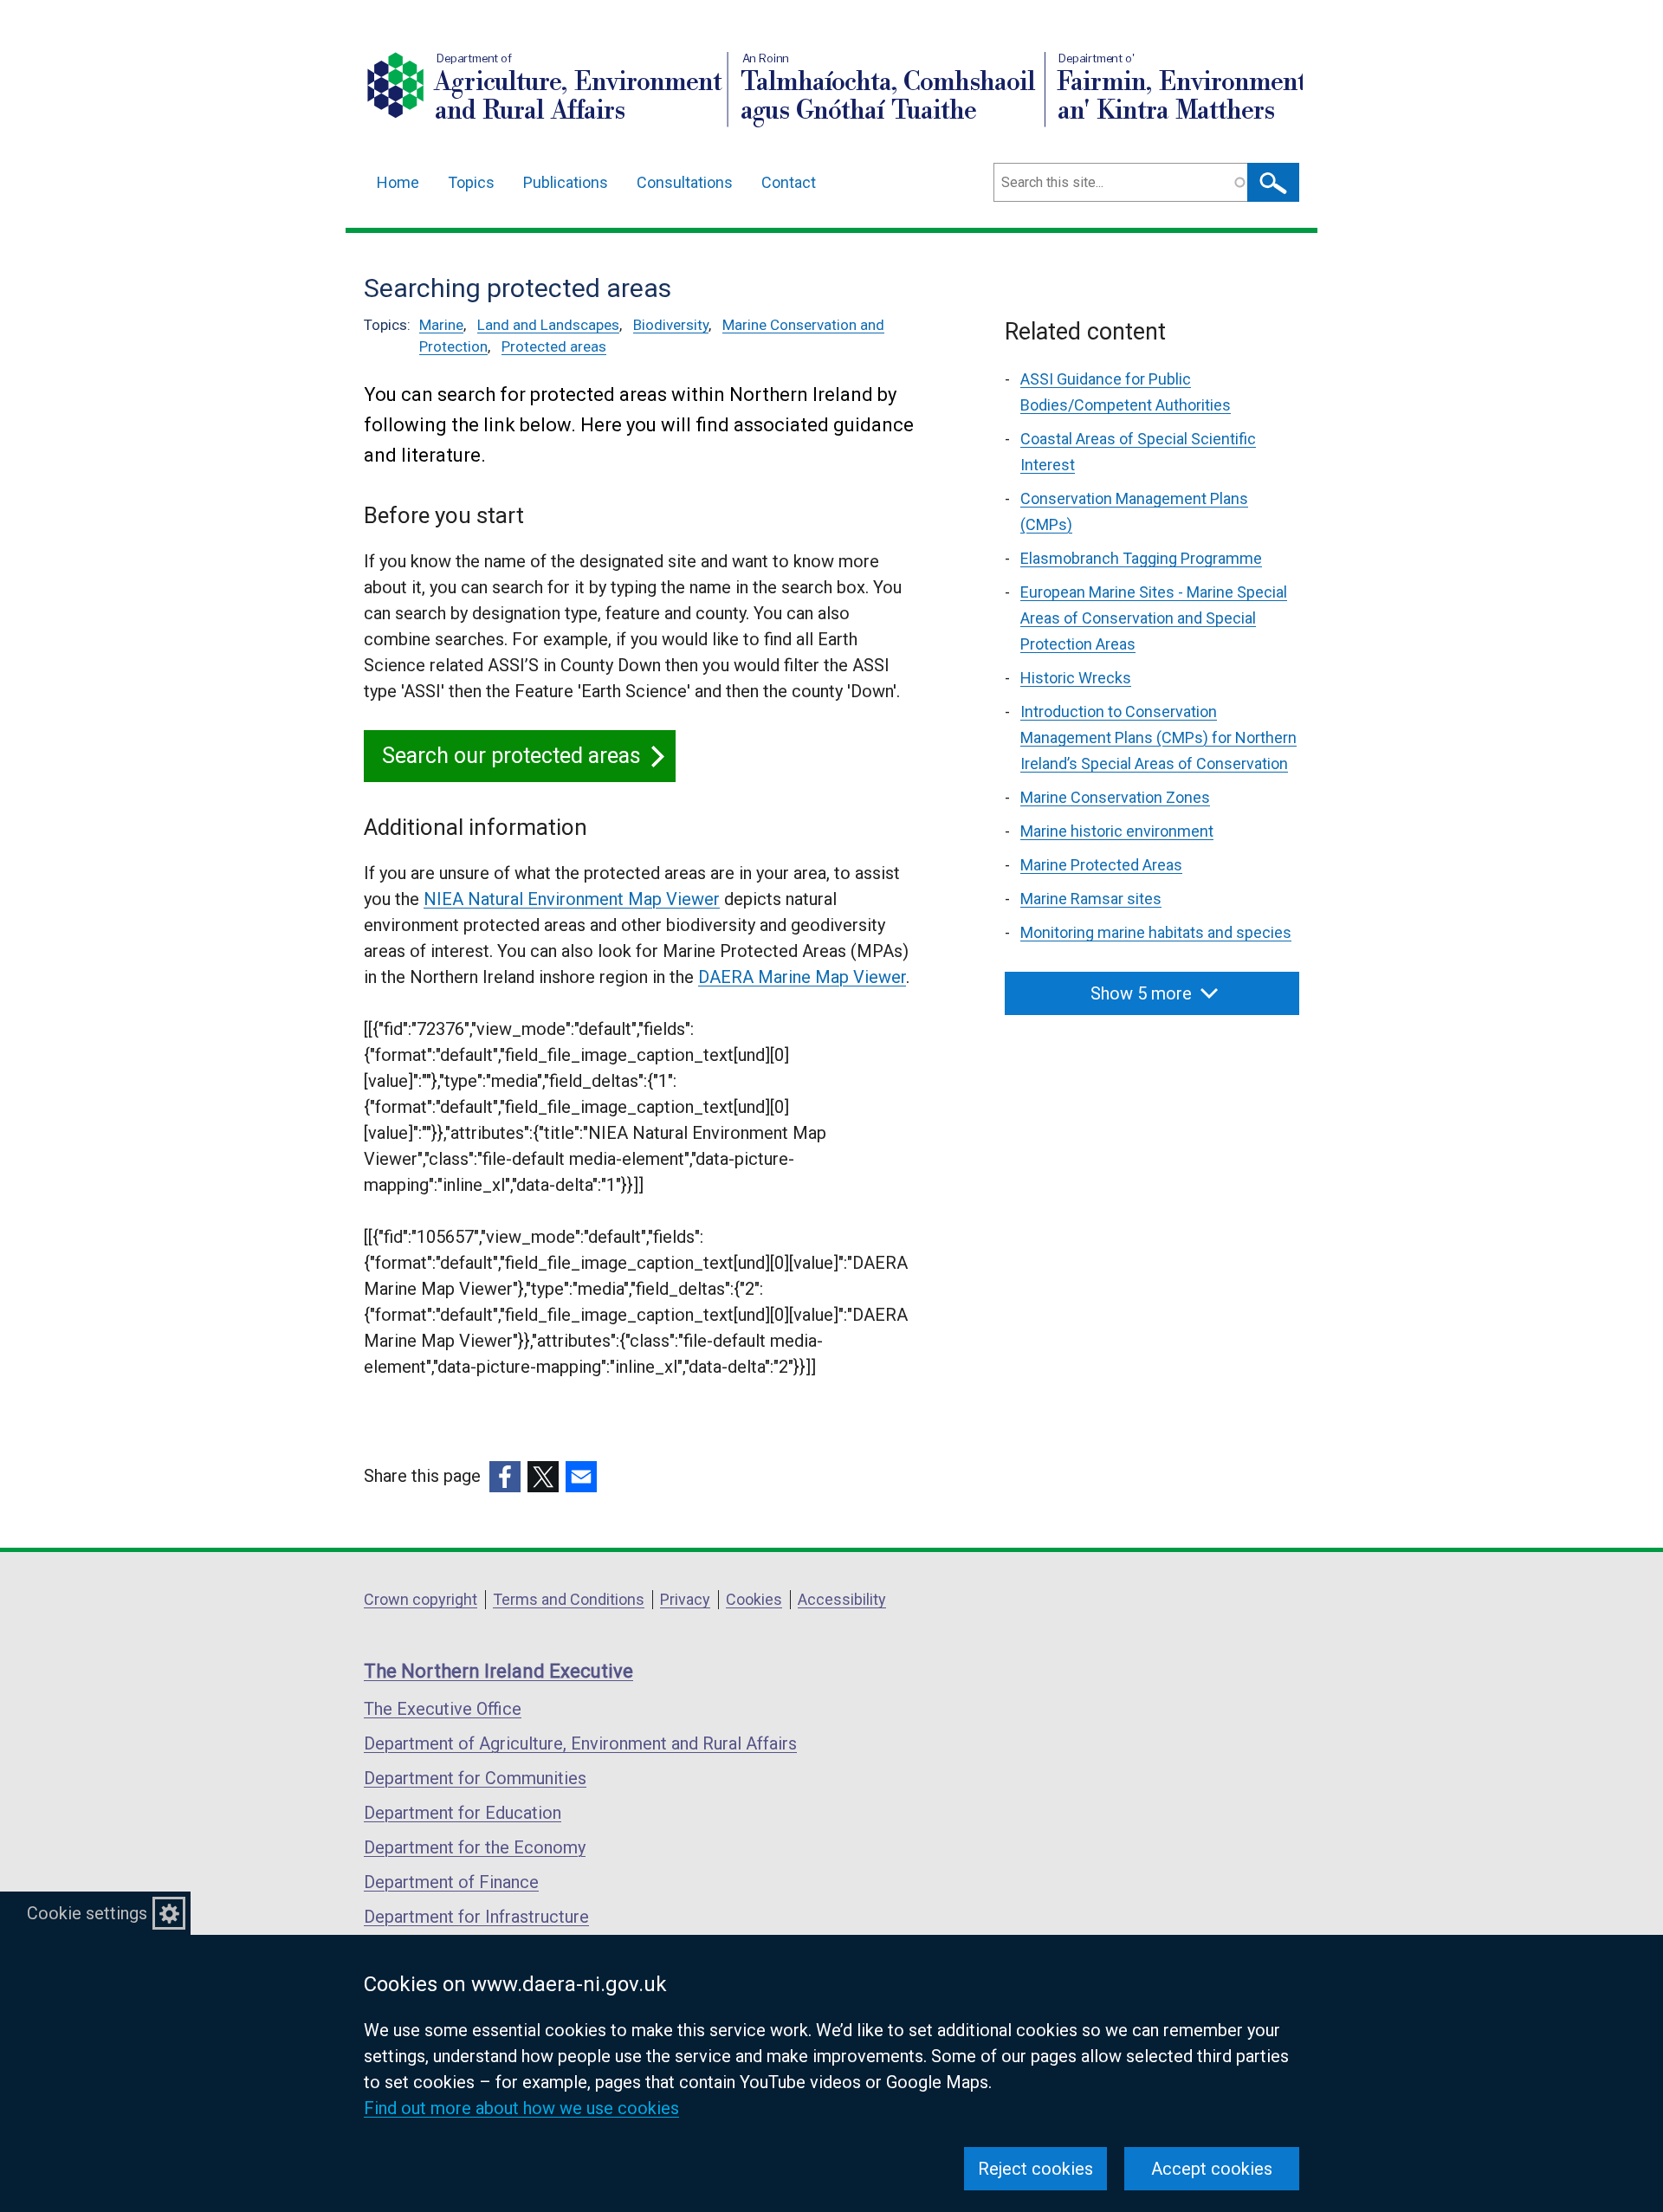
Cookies (754, 1599)
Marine (441, 325)
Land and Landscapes (548, 325)
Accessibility (842, 1599)
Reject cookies (1035, 2169)
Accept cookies (1212, 2169)
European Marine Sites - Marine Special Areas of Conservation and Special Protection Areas (1154, 618)
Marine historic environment (1117, 831)
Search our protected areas (511, 756)
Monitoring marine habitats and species (1156, 932)
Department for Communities (475, 1778)
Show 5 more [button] (1141, 993)
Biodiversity (671, 325)
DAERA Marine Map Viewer (802, 977)
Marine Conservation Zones (1115, 797)
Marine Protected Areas (1101, 865)
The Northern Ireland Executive (498, 1671)
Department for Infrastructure (476, 1917)
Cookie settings (87, 1913)
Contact (789, 182)
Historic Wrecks (1076, 678)
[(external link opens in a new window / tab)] (505, 1477)
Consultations (685, 182)
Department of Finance (451, 1882)
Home (398, 182)
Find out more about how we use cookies (521, 2108)
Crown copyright (421, 1599)
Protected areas (554, 346)
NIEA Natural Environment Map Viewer (572, 899)
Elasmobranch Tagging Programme (1141, 558)
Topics (471, 182)
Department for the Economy (475, 1847)
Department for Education (463, 1813)
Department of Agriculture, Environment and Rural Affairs (580, 1743)
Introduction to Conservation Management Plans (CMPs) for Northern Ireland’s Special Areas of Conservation (1158, 737)
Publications (566, 182)
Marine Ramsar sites (1091, 899)
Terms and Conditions (569, 1599)
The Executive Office (443, 1709)
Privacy (685, 1599)
